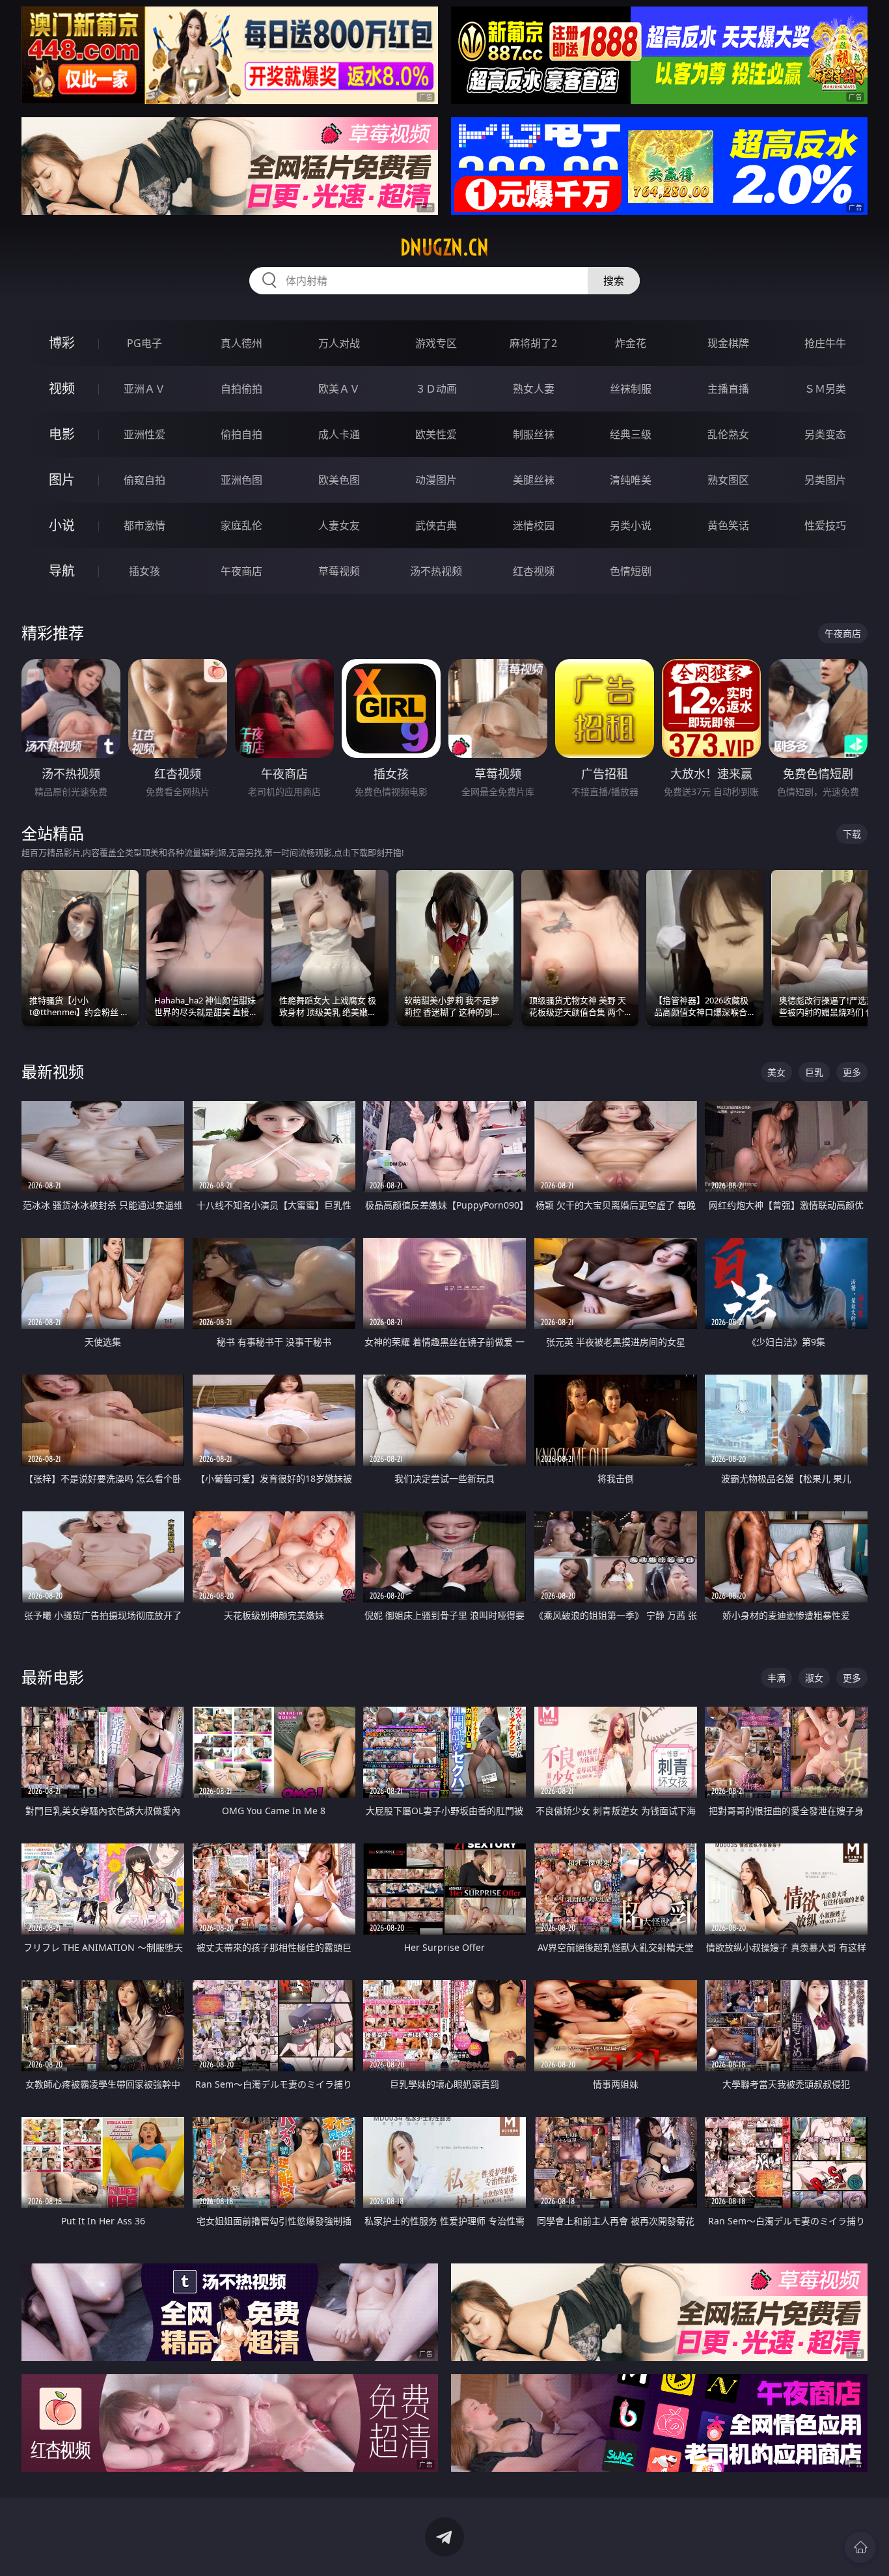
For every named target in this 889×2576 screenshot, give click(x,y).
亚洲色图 (241, 480)
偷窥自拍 (144, 480)
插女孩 (144, 571)
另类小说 (631, 525)
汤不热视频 (436, 571)
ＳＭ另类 (825, 389)
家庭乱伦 (241, 525)
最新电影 (53, 1677)
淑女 (814, 1678)
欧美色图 (339, 480)
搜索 (614, 281)
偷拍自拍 (241, 434)
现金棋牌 (728, 343)
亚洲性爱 (144, 434)
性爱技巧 (825, 525)
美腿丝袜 (534, 480)
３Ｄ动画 (436, 389)
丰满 (776, 1678)
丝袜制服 (631, 389)
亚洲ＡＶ (144, 389)
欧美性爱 (436, 434)
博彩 (62, 343)
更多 (852, 1072)
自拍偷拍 (241, 389)
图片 (62, 480)
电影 (62, 434)
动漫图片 (436, 480)
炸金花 (631, 343)
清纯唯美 (631, 480)
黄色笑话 (728, 525)
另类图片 (825, 480)
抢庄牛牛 (825, 343)
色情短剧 (631, 571)
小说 (62, 525)
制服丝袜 (534, 434)
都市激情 (144, 525)
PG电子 (144, 343)
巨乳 (814, 1072)
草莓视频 (339, 571)
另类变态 (825, 434)
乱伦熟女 (728, 434)
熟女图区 (728, 480)
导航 (62, 571)
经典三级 (631, 434)
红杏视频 (534, 571)
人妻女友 (339, 525)
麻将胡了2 (533, 343)
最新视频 (53, 1071)
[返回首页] (860, 2547)
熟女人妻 (534, 389)
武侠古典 (436, 525)
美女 (776, 1072)
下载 (852, 834)
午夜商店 (241, 571)
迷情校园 (534, 525)
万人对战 (339, 343)
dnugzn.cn (444, 247)
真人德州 (241, 343)
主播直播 (728, 389)
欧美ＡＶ (339, 389)
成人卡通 (339, 434)
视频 (62, 388)
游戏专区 (436, 343)
